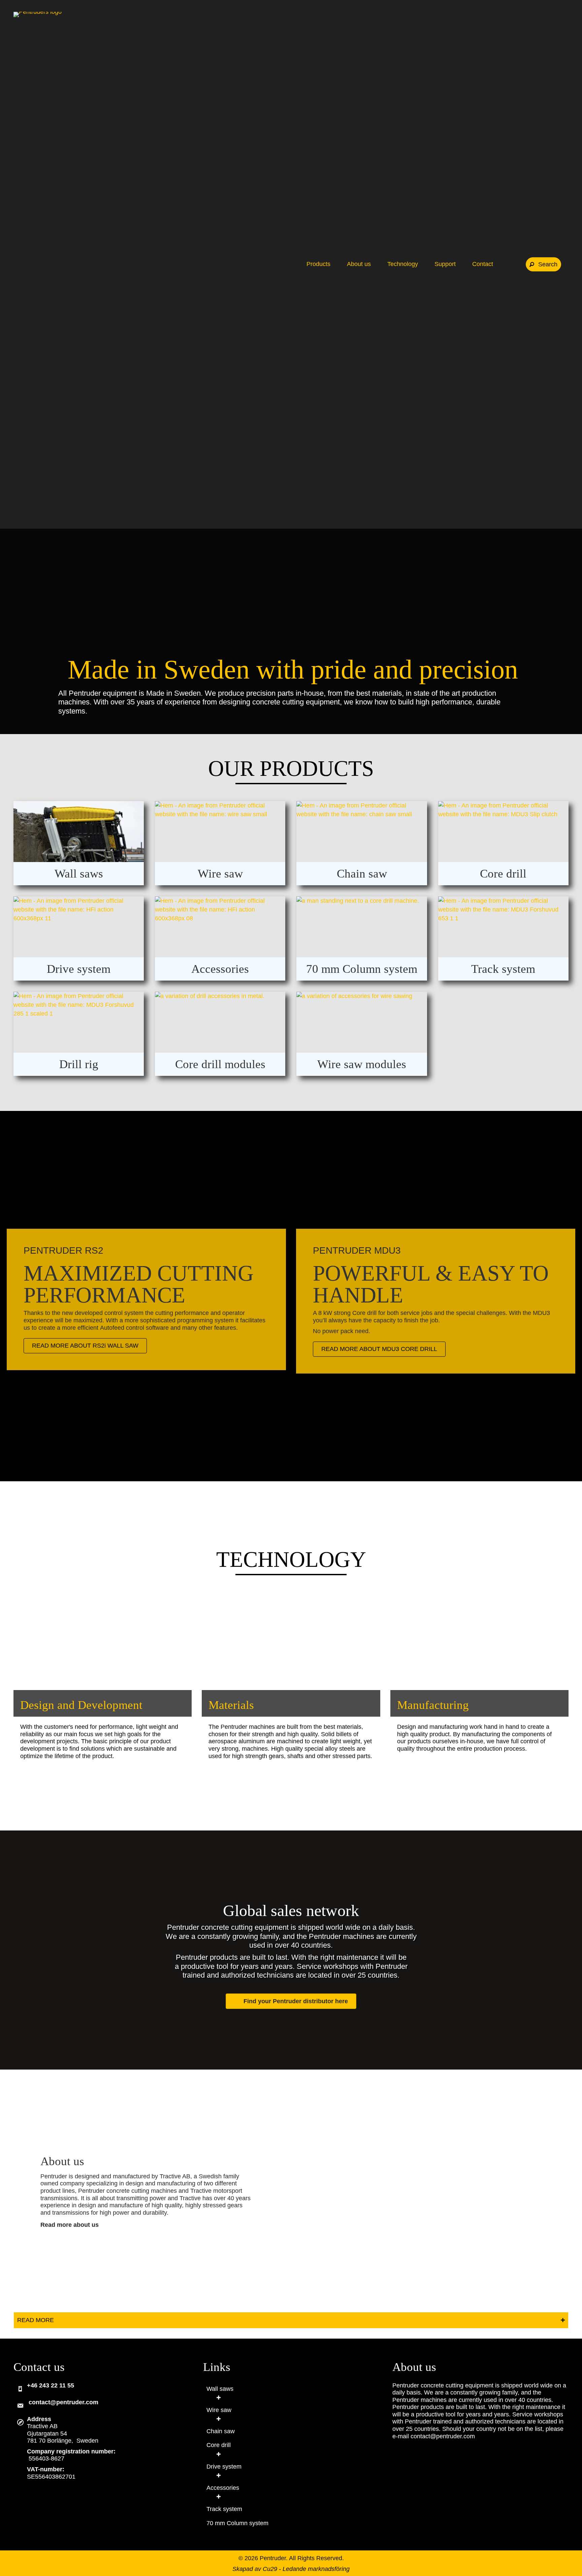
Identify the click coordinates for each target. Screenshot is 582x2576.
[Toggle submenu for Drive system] (219, 2475)
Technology (403, 264)
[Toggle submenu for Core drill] (219, 2454)
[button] (543, 264)
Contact (483, 264)
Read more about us (70, 2225)
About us (360, 264)
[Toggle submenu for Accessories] (219, 2496)
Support (446, 264)
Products (319, 264)
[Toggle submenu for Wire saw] (219, 2419)
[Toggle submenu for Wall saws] (219, 2397)
